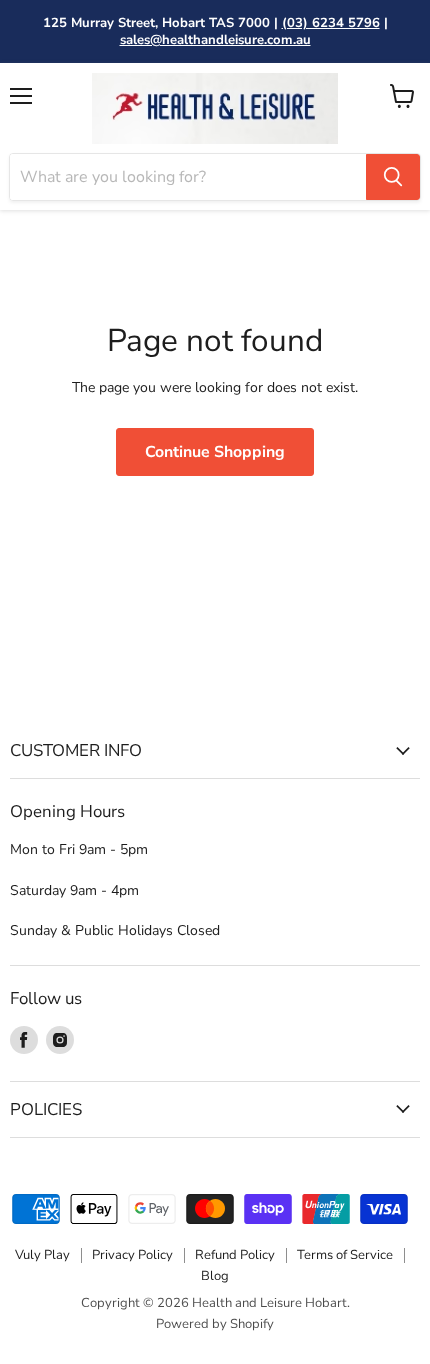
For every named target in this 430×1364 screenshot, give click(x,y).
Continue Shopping (215, 452)
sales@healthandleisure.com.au (215, 40)
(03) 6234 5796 (331, 23)
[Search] (393, 177)
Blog (215, 1276)
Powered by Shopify (215, 1324)
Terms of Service (345, 1255)
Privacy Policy (132, 1255)
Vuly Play (42, 1255)
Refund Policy (235, 1255)
